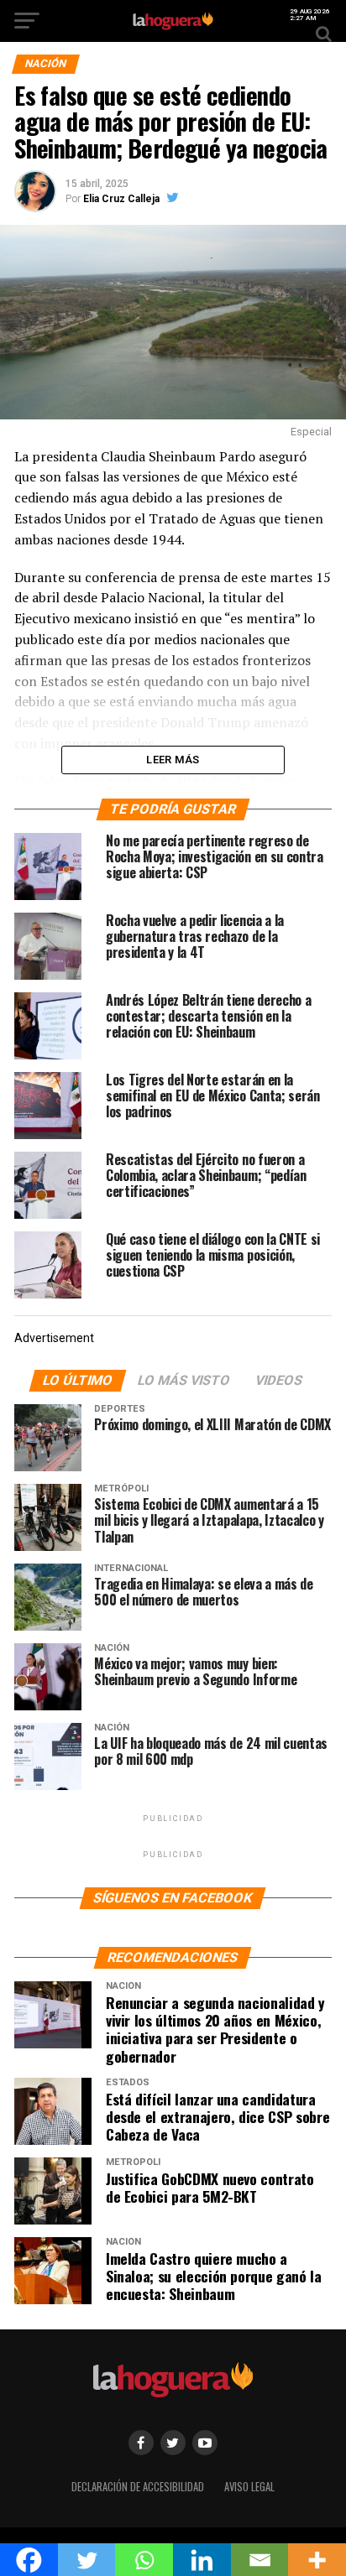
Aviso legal (249, 2487)
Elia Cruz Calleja (121, 199)
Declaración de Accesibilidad (138, 2487)
